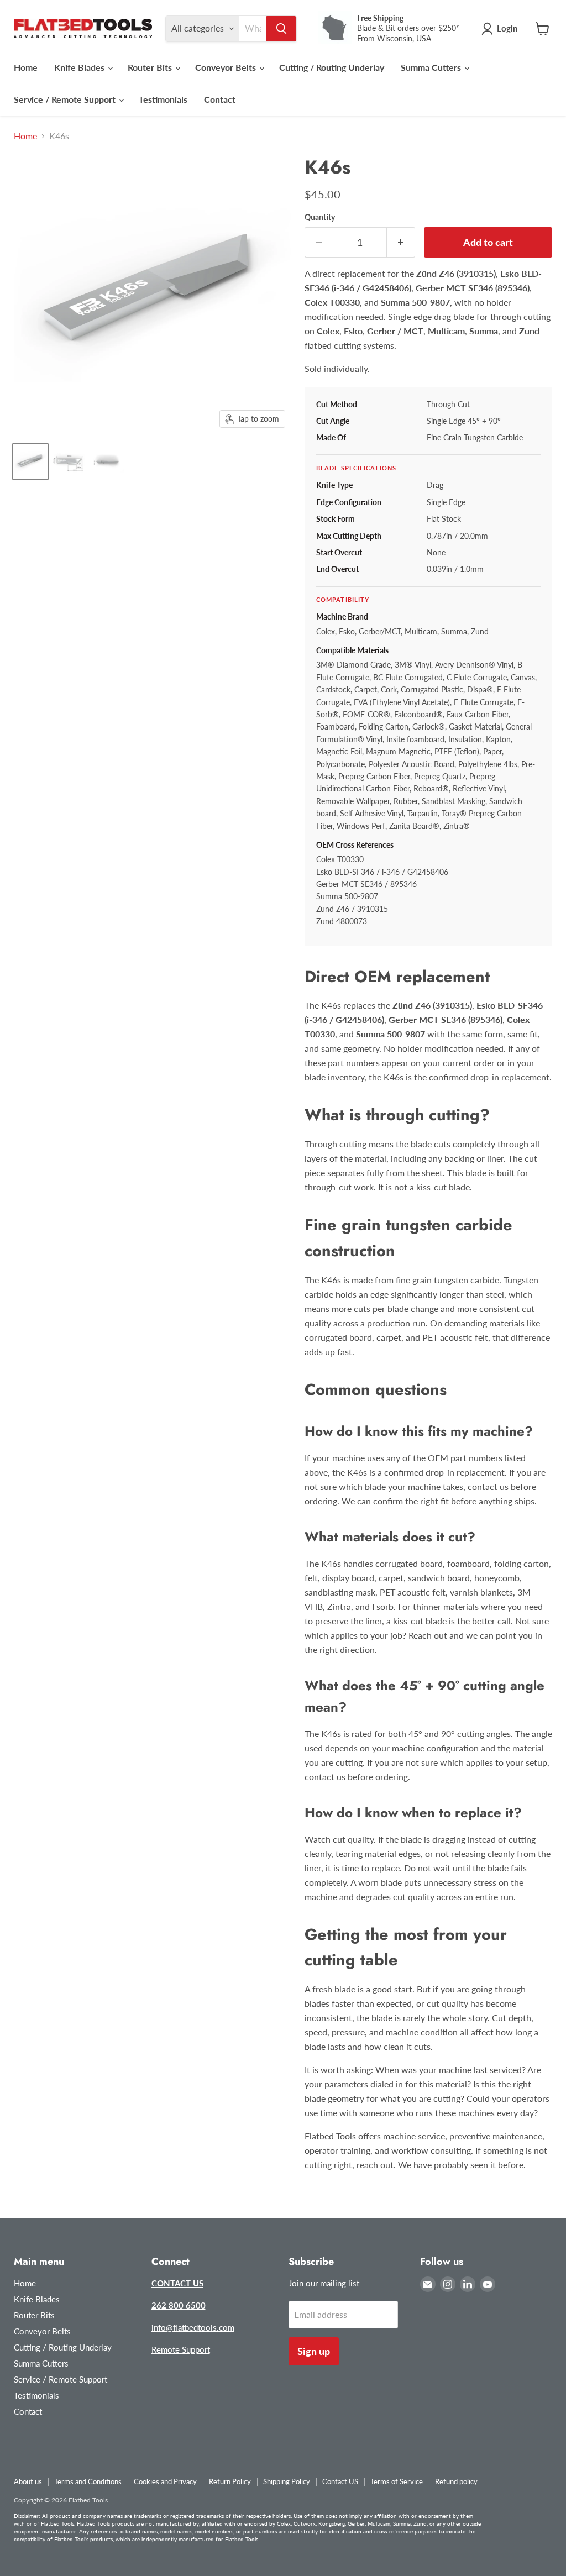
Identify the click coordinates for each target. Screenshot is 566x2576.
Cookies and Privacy (165, 2481)
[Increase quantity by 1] (401, 242)
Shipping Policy (287, 2481)
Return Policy (230, 2481)
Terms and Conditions (88, 2481)
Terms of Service (397, 2481)
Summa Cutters (432, 67)
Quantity (320, 217)
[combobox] (253, 29)
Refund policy (456, 2481)
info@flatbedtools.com (193, 2327)
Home (26, 67)
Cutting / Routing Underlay (332, 67)
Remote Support (181, 2349)
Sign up (314, 2351)
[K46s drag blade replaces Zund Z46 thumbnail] (108, 461)
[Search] (281, 29)
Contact (220, 99)
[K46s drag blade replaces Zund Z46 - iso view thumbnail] (30, 461)
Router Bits (151, 67)
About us (28, 2481)
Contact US (340, 2481)
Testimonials (163, 99)
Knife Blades (80, 67)
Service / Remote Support (66, 99)
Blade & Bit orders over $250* (408, 28)
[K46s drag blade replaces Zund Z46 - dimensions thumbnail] (69, 461)
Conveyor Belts (227, 67)
